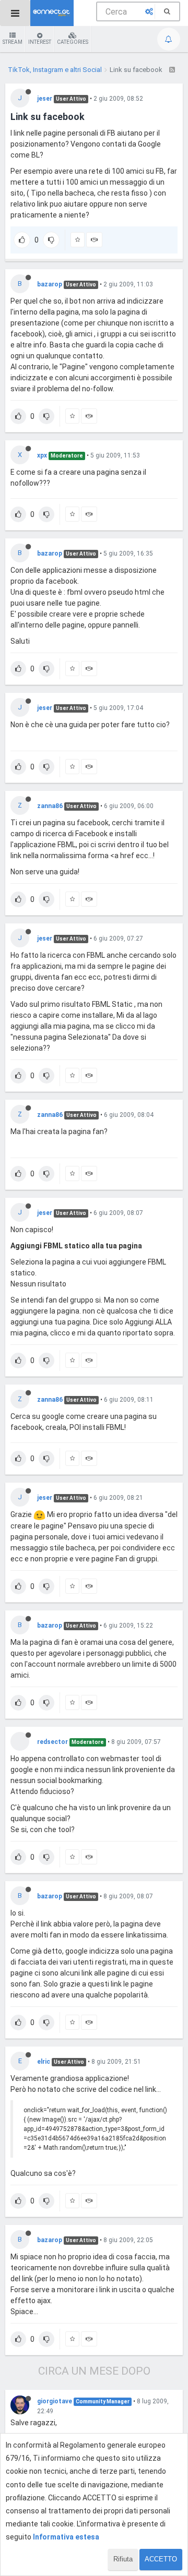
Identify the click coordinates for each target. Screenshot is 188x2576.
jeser (45, 99)
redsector (52, 1742)
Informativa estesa (66, 2537)
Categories (73, 42)
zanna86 (50, 806)
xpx (42, 455)
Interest (40, 42)
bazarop (50, 284)
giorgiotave (55, 2401)
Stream (13, 42)
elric (44, 2062)
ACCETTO (161, 2559)
